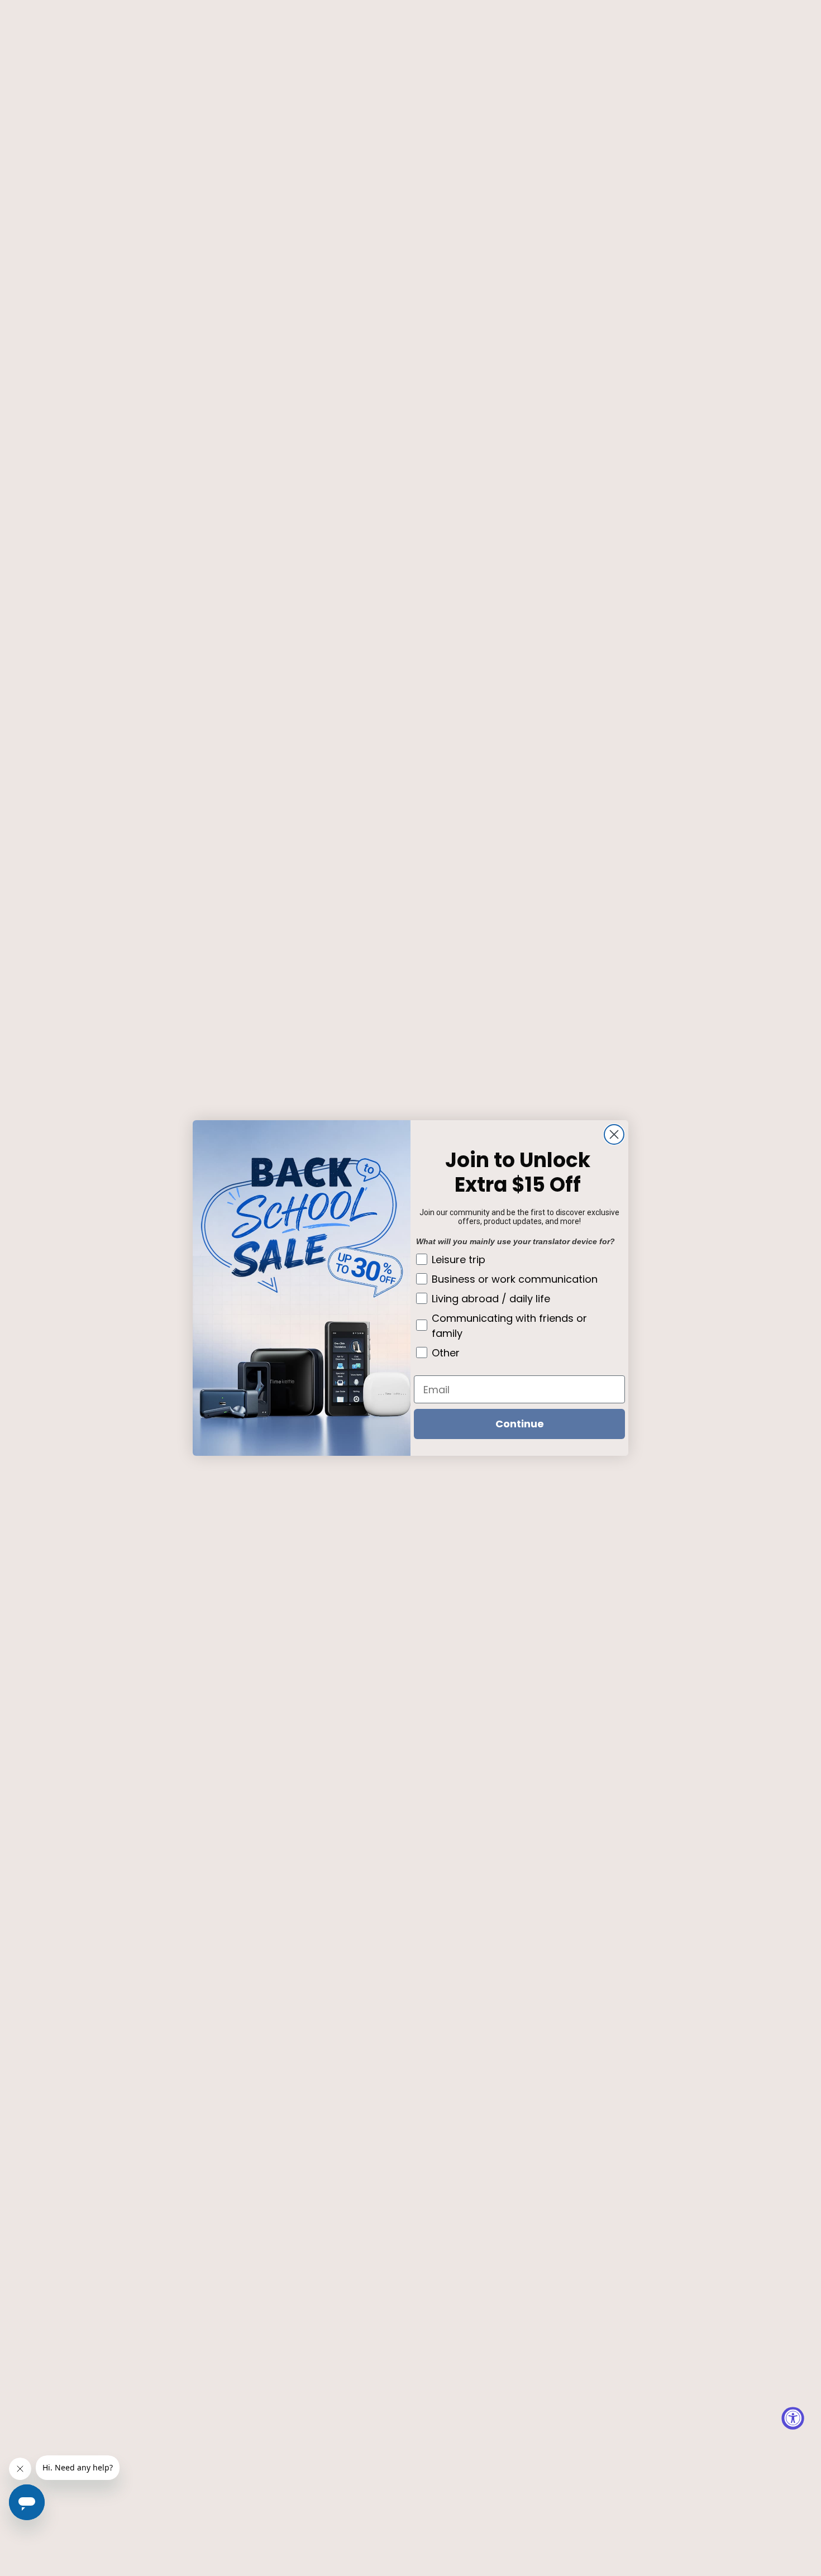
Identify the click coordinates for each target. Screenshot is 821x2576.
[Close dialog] (614, 1134)
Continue (520, 1424)
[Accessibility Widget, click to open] (793, 2418)
